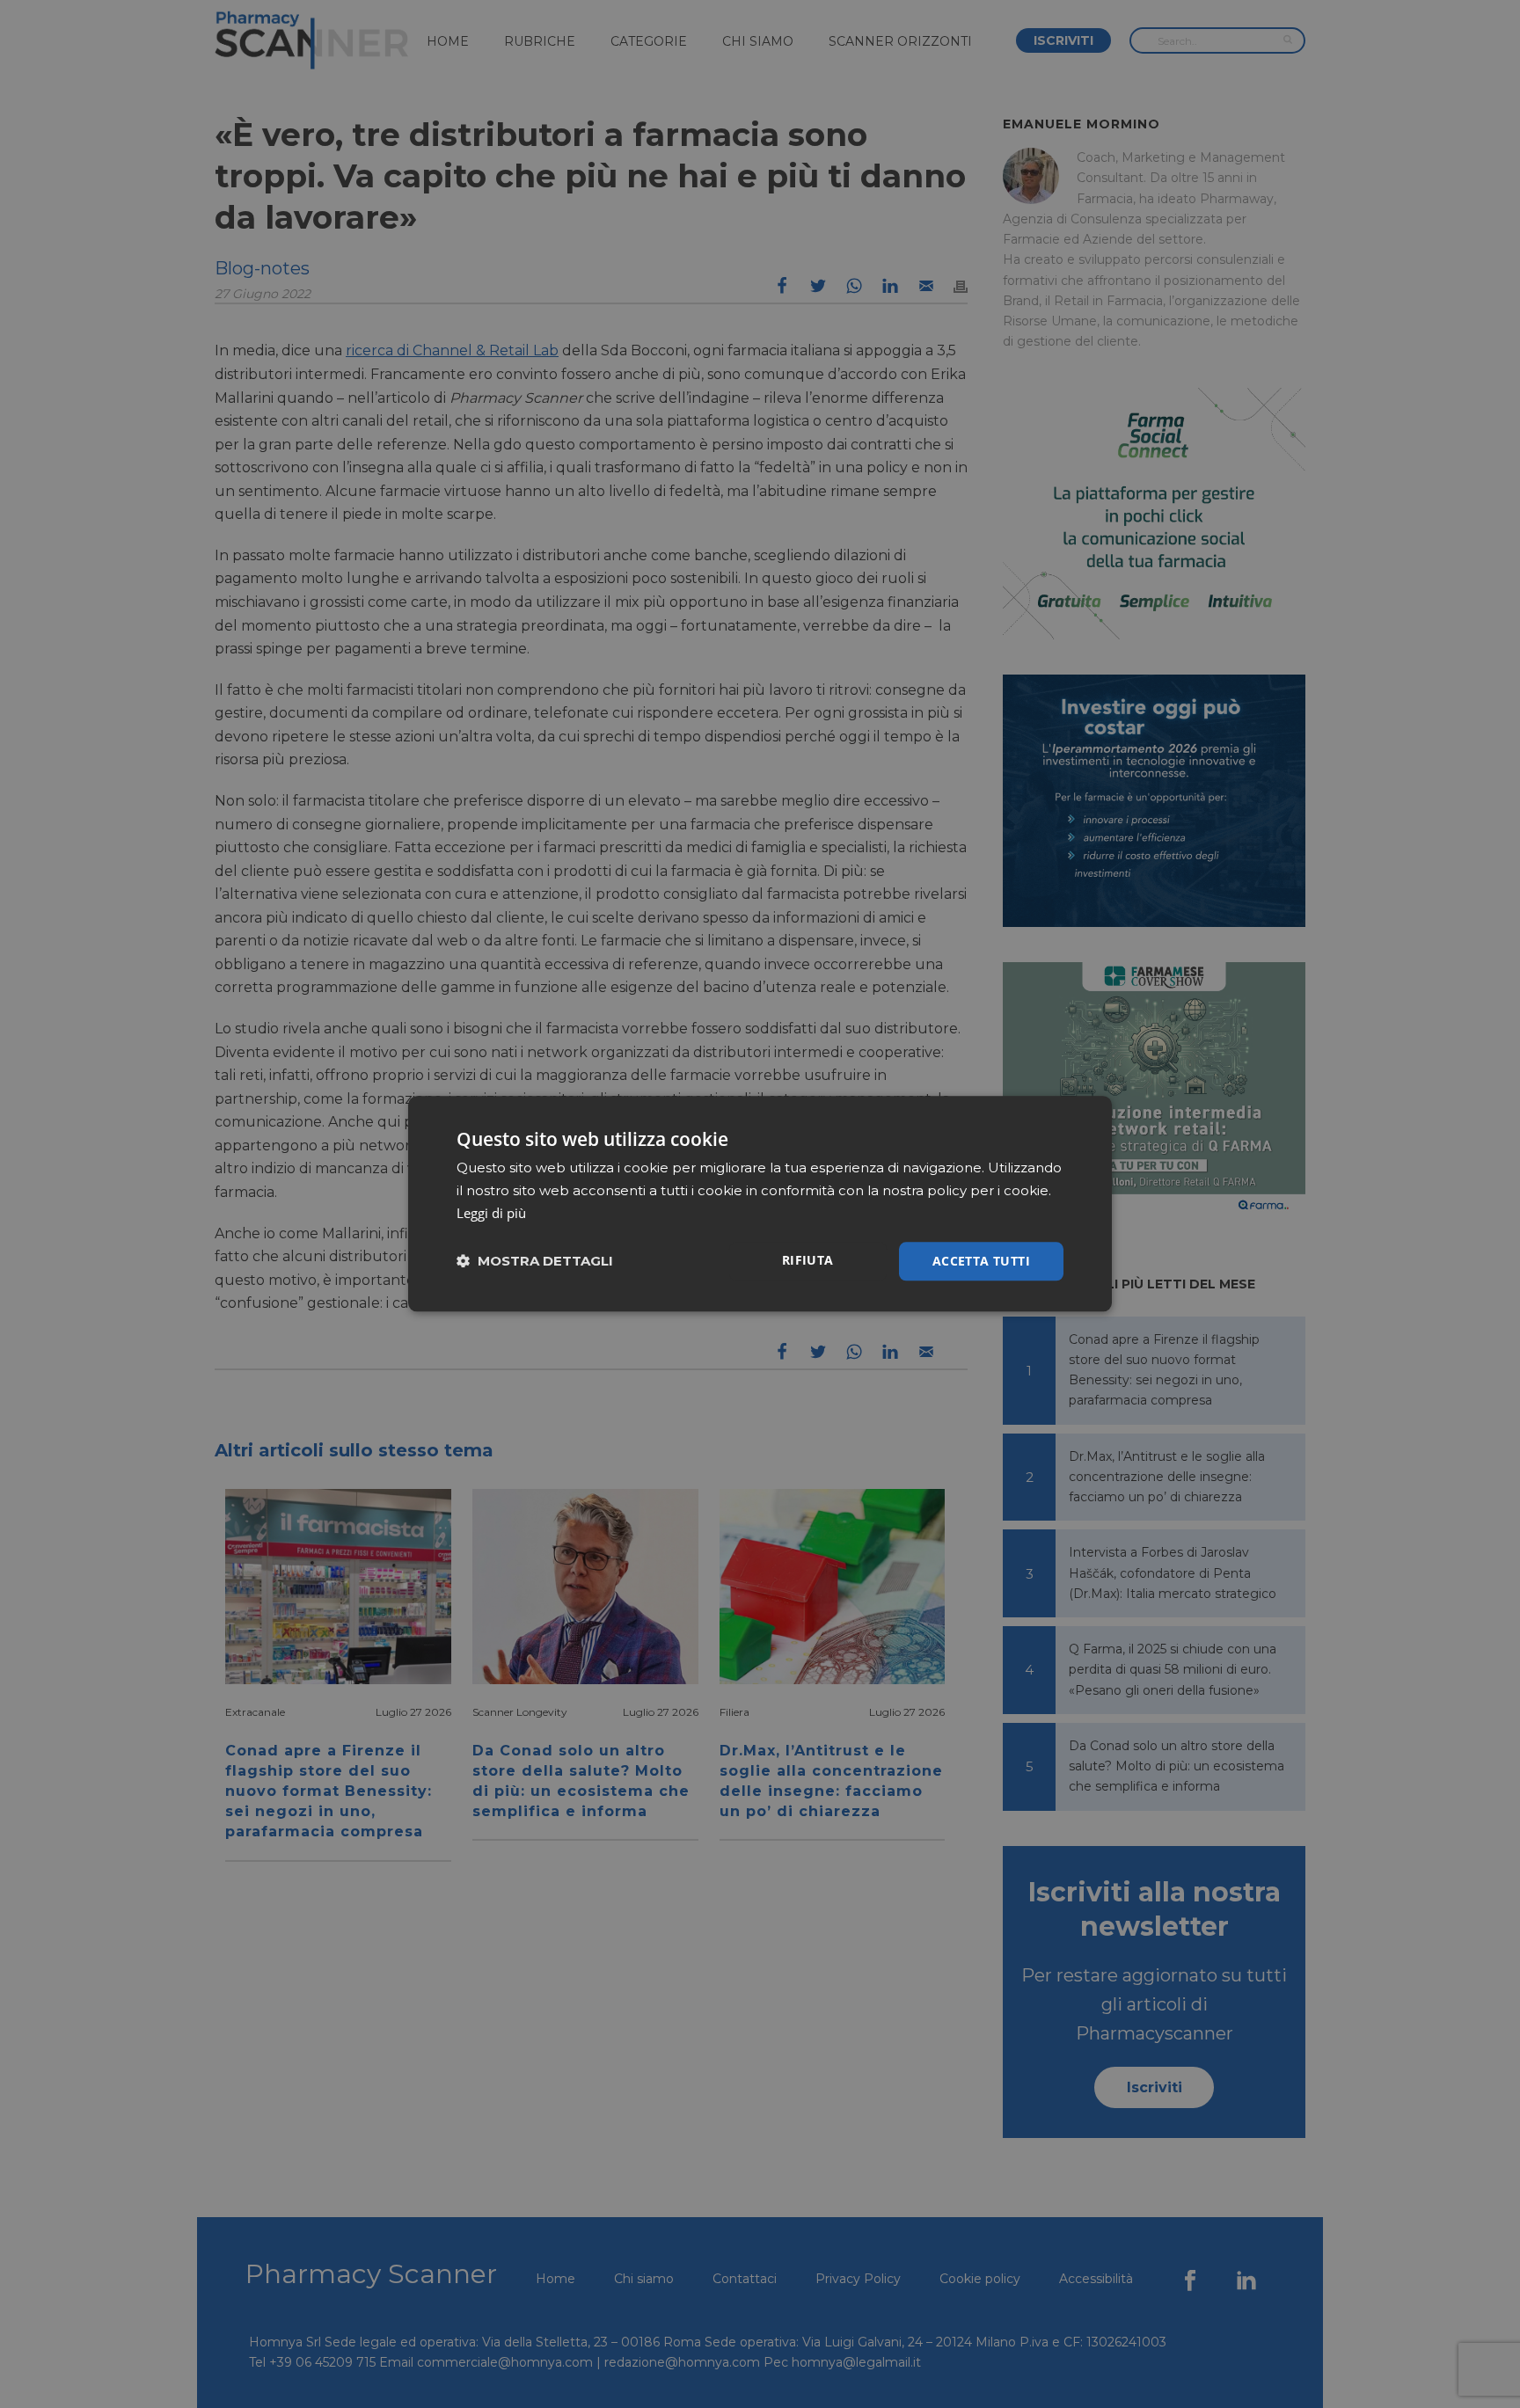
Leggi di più (491, 1213)
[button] (535, 1262)
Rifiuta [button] (808, 1260)
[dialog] (760, 1204)
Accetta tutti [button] (981, 1261)
